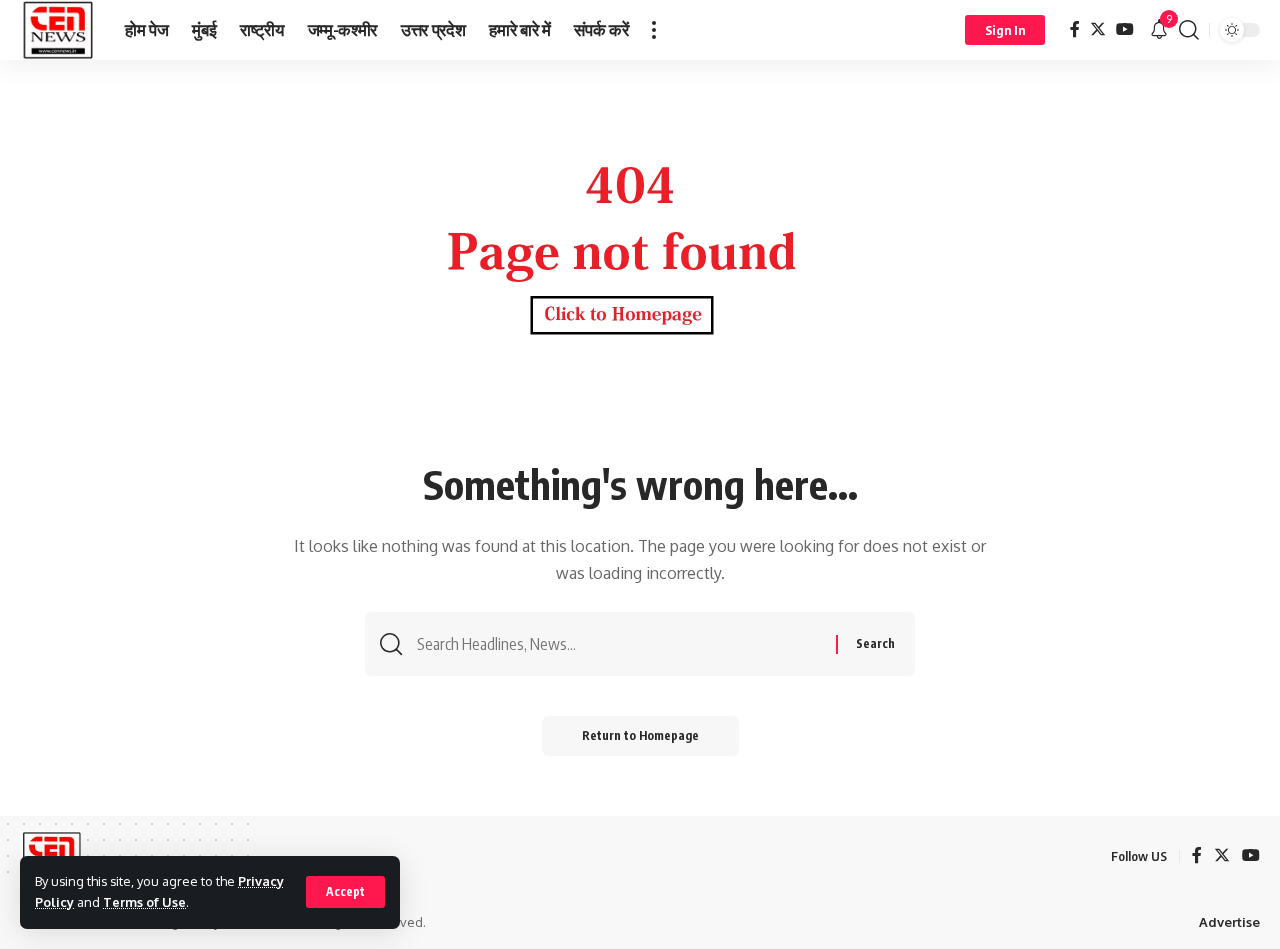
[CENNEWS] (56, 30)
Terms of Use (144, 902)
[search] (1189, 30)
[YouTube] (1125, 29)
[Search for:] (619, 644)
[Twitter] (1098, 29)
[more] (654, 30)
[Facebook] (1075, 29)
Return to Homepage (640, 735)
